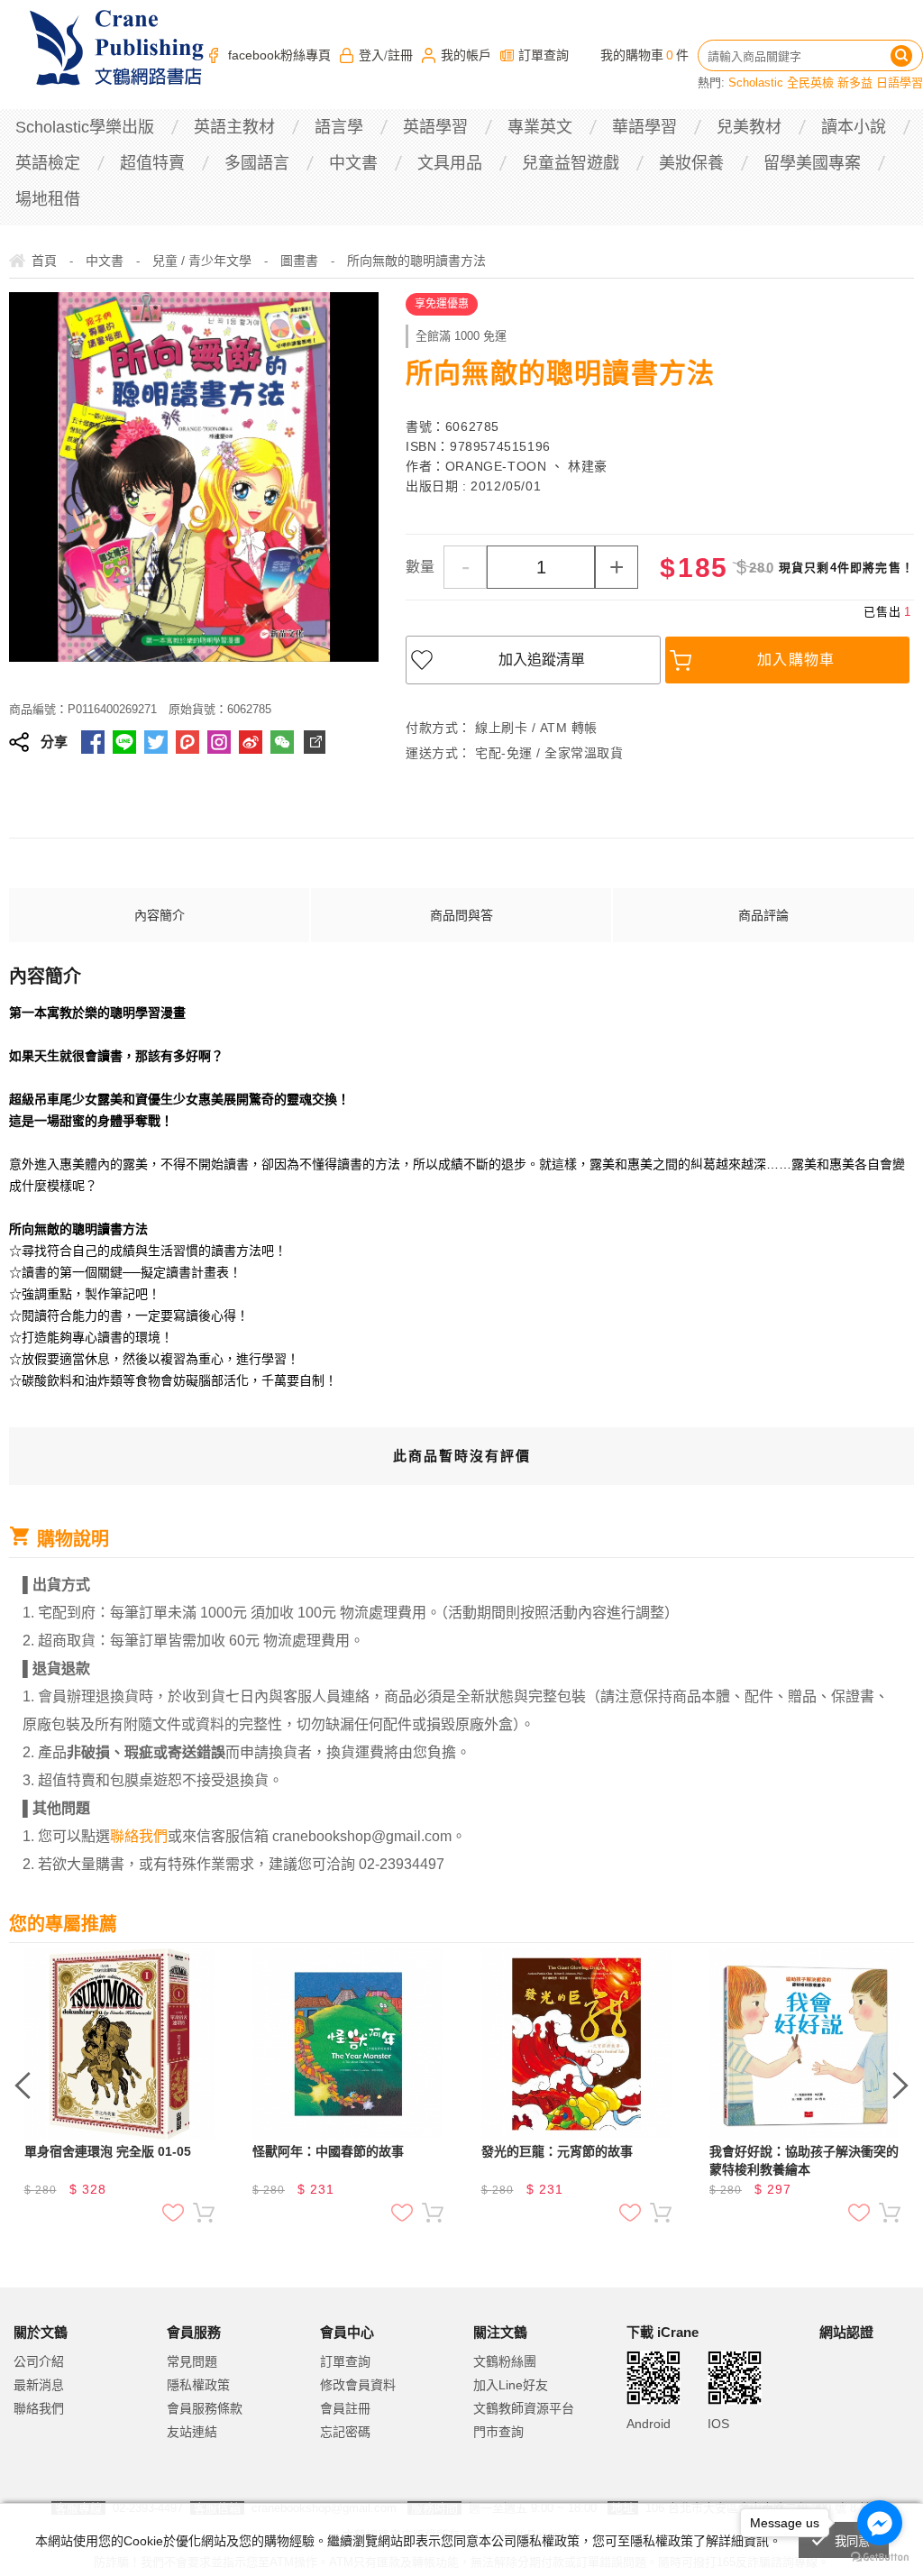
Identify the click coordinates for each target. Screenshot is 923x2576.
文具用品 (450, 163)
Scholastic (756, 83)
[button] (864, 2407)
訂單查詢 (544, 55)
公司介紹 (39, 2361)
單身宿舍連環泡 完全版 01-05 (108, 2151)
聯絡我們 (39, 2408)
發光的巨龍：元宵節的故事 (557, 2151)
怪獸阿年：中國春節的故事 (328, 2151)
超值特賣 (152, 163)
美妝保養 (691, 163)
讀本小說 (854, 127)
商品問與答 (461, 915)
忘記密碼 (345, 2432)
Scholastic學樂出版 (85, 127)
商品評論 (763, 915)
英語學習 (435, 127)
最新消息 (39, 2385)
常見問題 (192, 2361)
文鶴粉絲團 (505, 2361)
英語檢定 (48, 163)
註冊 (400, 55)
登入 (371, 55)
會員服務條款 (205, 2408)
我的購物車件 (644, 55)
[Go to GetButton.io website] (880, 2558)
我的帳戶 (466, 55)
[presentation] (23, 2086)
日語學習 (900, 83)
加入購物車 (796, 660)
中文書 (353, 163)
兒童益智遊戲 (571, 163)
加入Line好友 (511, 2385)
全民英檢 (810, 83)
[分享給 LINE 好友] (124, 742)
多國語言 (257, 163)
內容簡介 (160, 915)
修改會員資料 (358, 2385)
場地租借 (48, 199)
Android (649, 2424)
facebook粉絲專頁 (279, 55)
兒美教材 (749, 127)
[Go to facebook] (880, 2523)
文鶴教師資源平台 (524, 2408)
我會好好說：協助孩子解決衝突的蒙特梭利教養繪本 (804, 2160)
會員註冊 (345, 2408)
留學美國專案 (812, 163)
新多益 (855, 83)
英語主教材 (234, 127)
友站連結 (192, 2432)
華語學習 (644, 127)
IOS (718, 2424)
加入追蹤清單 (542, 660)
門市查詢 (498, 2432)
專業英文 (540, 127)
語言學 (339, 127)
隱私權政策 (198, 2385)
